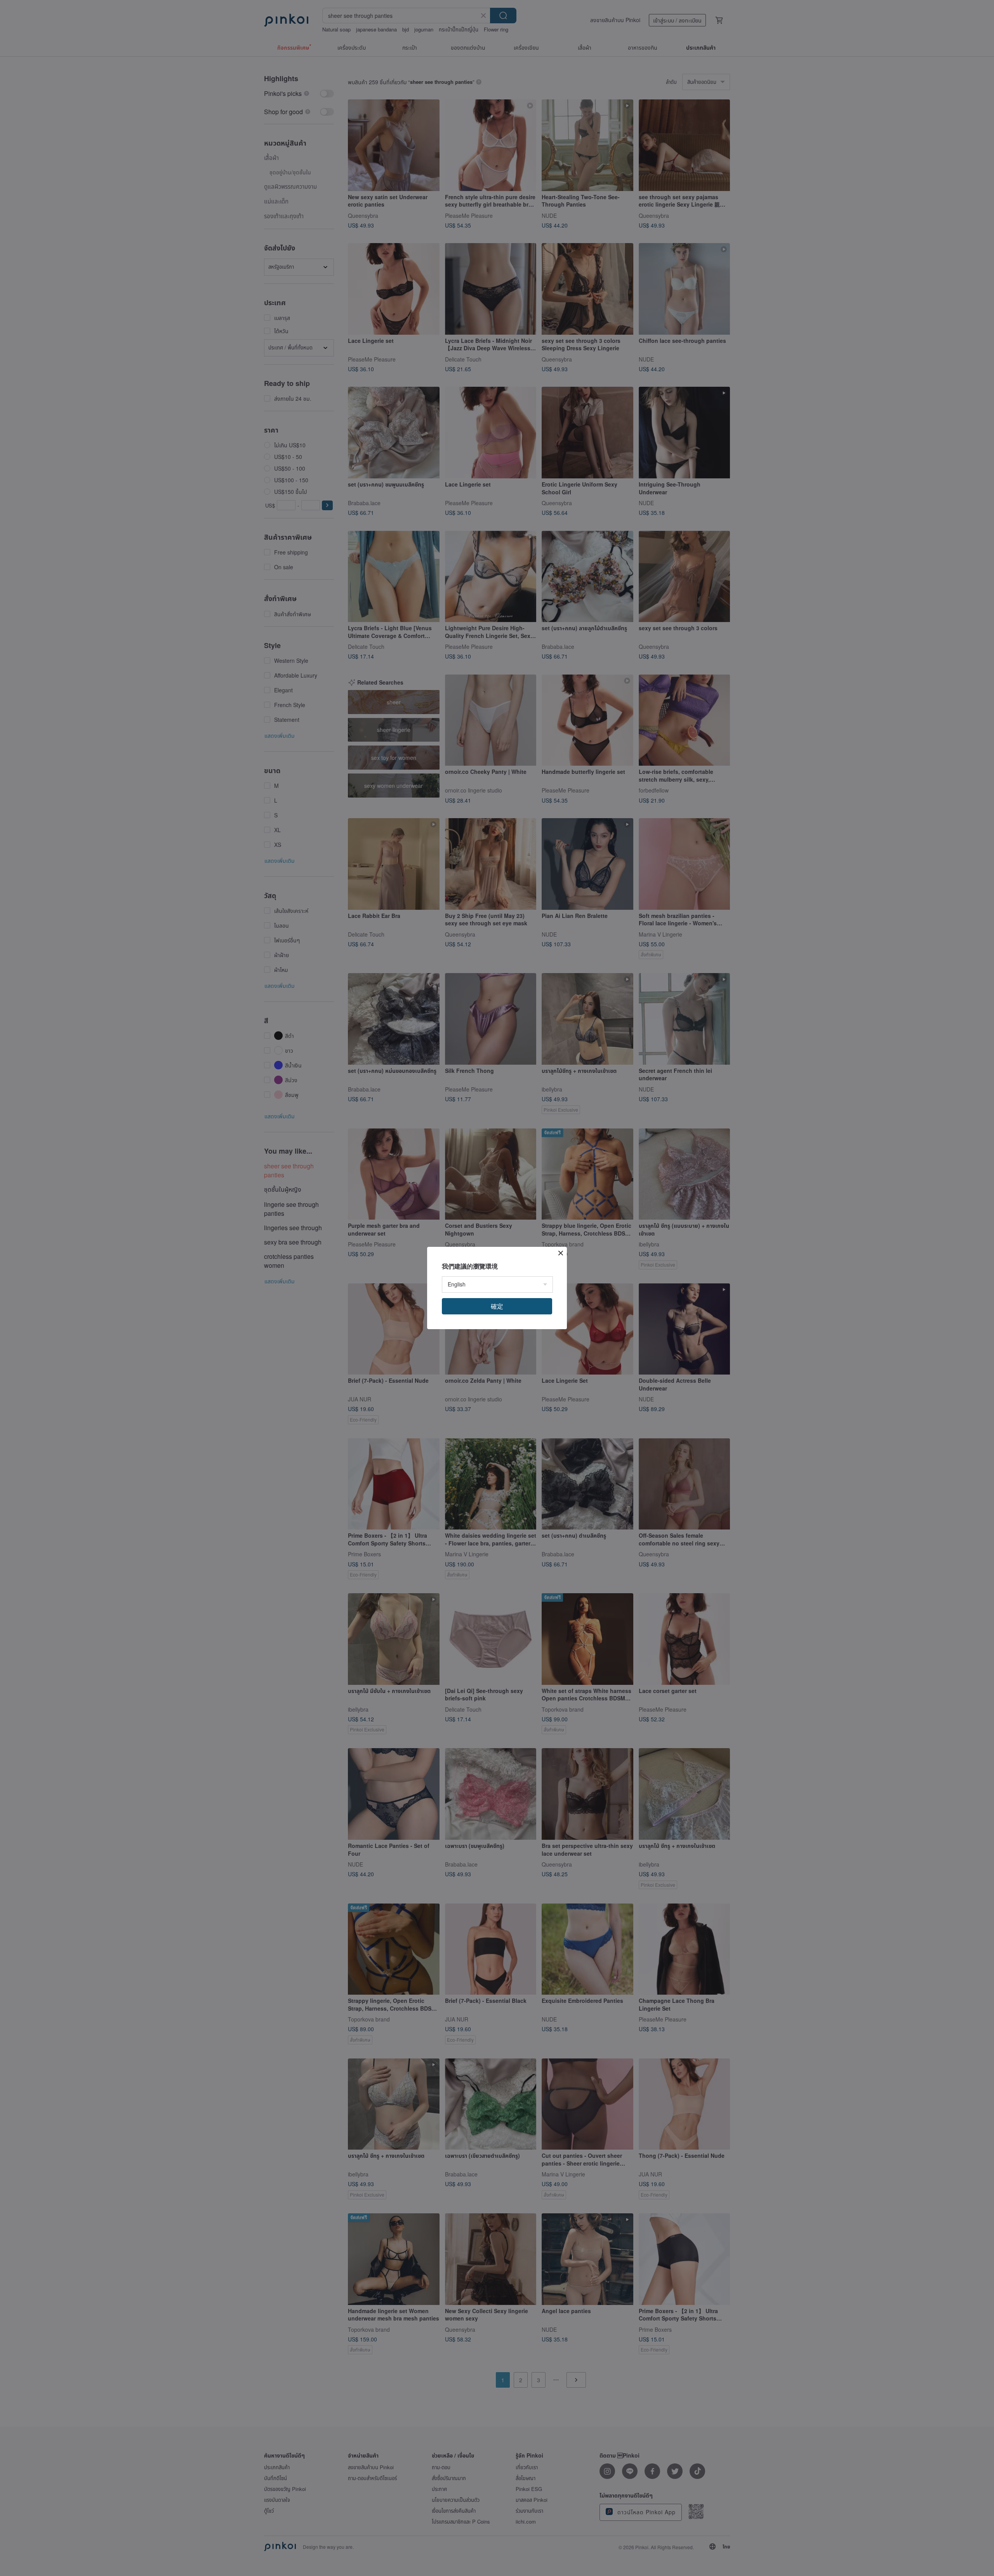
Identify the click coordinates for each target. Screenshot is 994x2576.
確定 (497, 1306)
